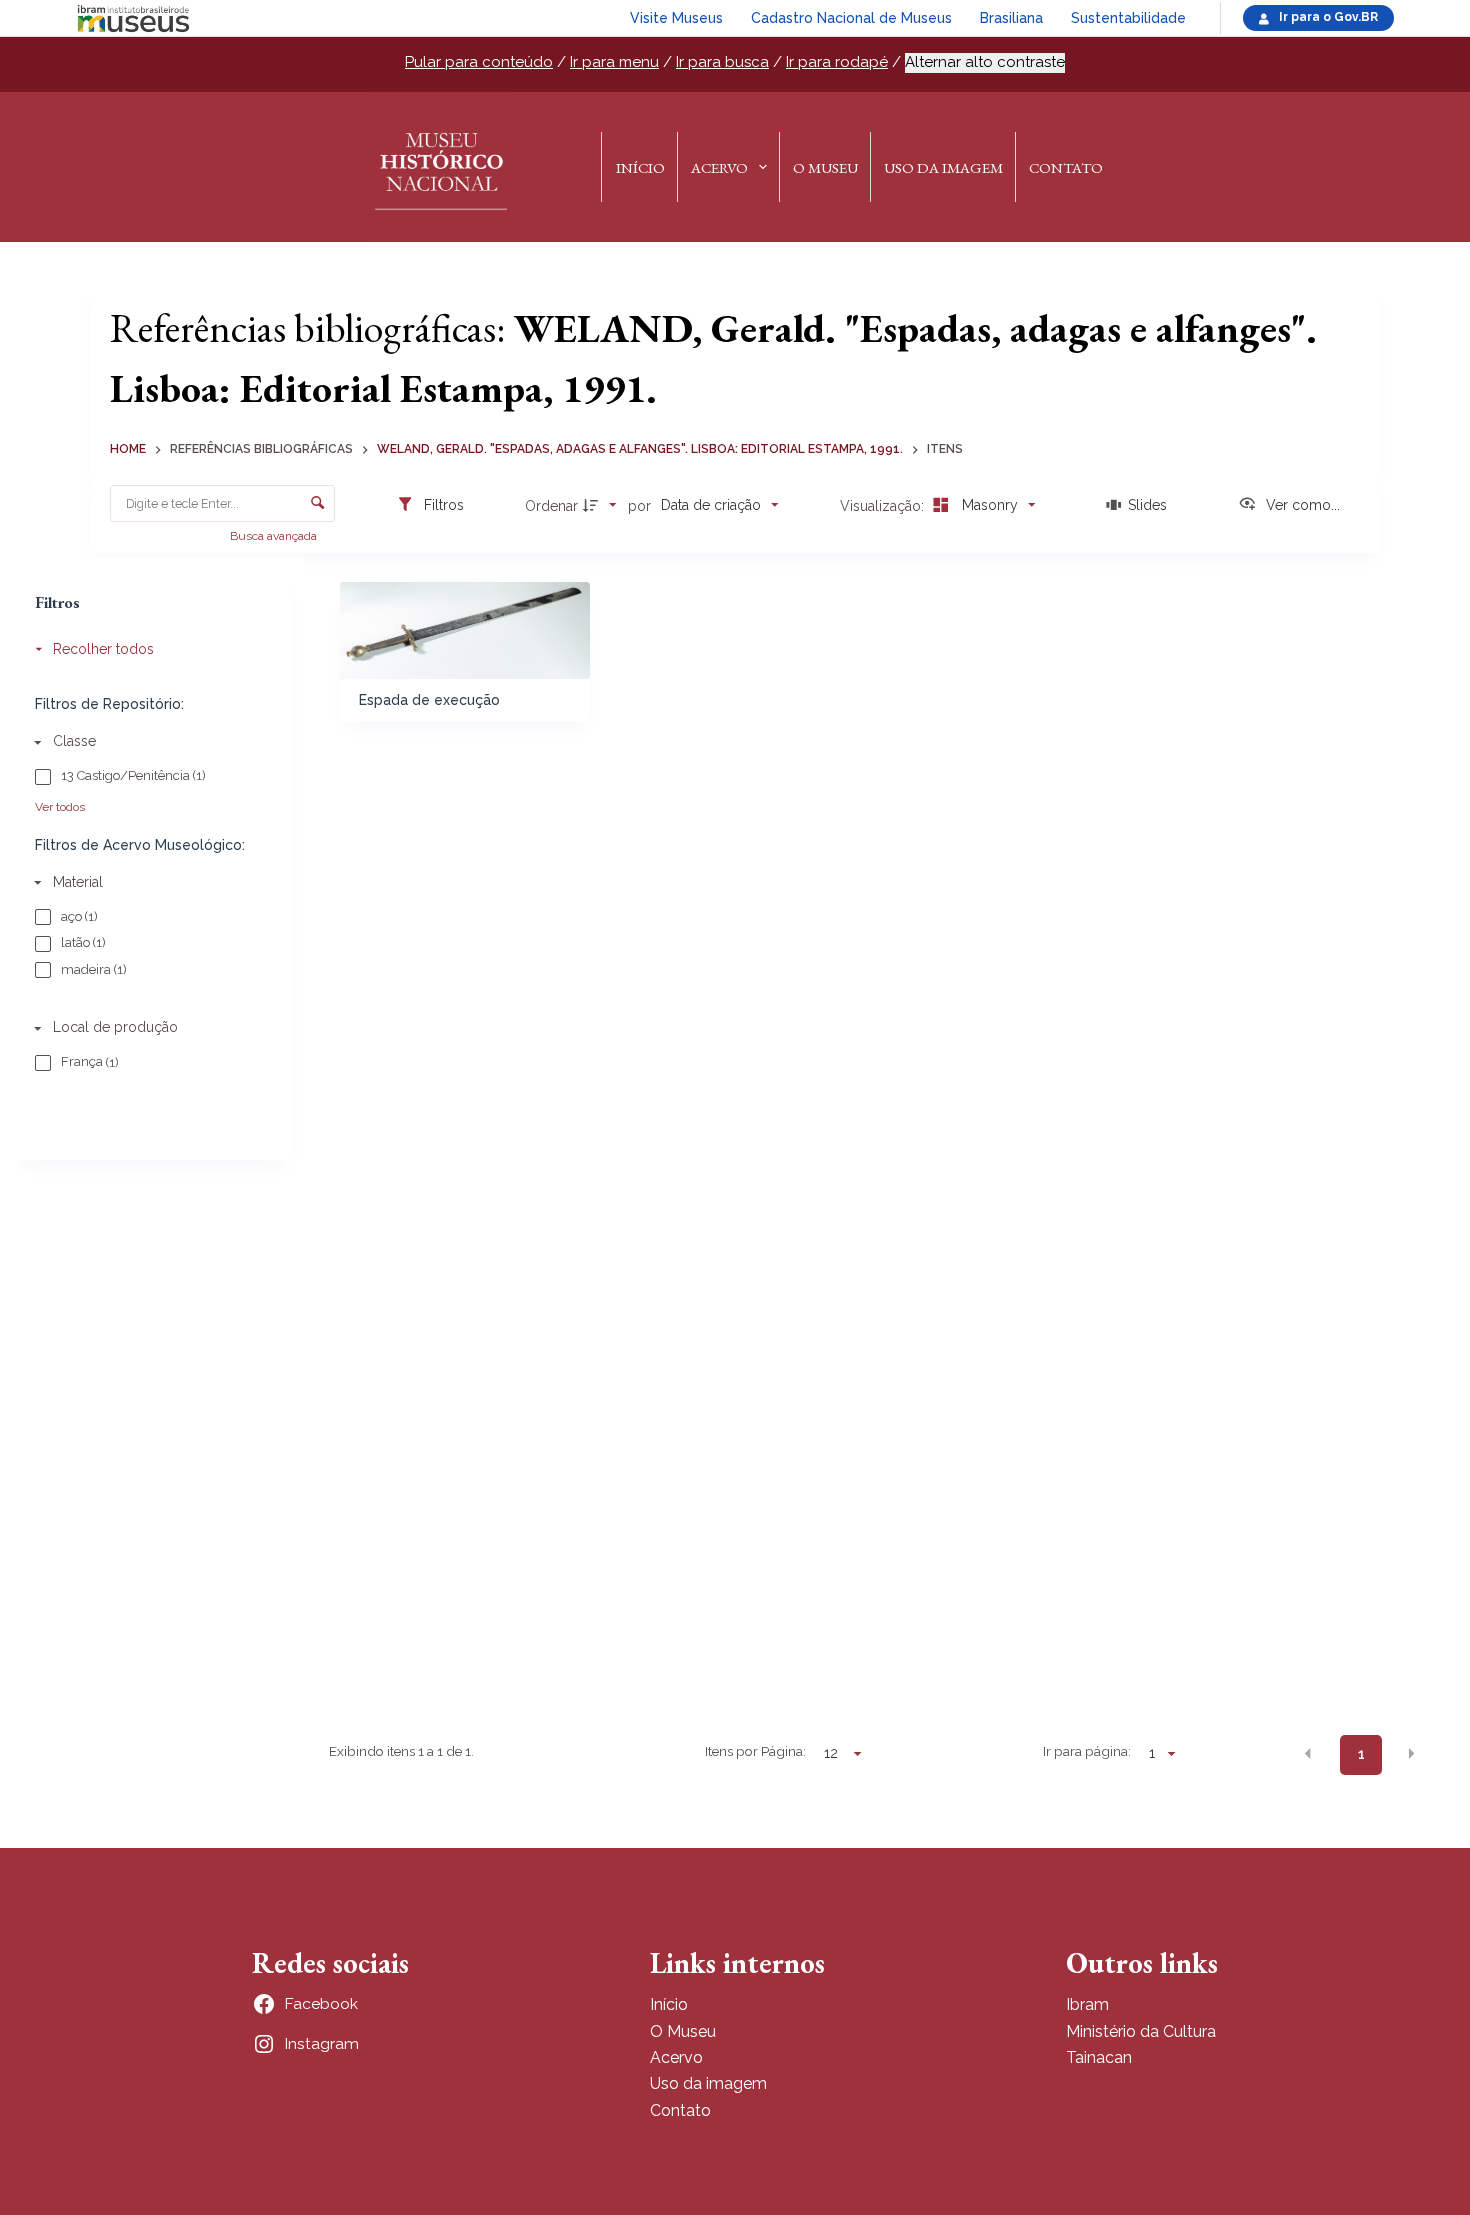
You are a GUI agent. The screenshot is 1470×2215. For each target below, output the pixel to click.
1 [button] (1361, 1754)
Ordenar (551, 506)
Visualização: (884, 506)
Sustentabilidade (1128, 18)
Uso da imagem (708, 2083)
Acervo (719, 167)
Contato (1066, 167)
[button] (1308, 1753)
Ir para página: (1087, 1751)
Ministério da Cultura (1141, 2031)
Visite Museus (676, 18)
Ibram (1087, 2004)
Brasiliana (1011, 18)
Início (640, 167)
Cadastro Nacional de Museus (851, 18)
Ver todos (60, 807)
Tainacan (1099, 2057)
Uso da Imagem (943, 167)
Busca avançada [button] (275, 536)
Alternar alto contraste (985, 62)
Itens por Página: (755, 1751)
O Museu (825, 167)
